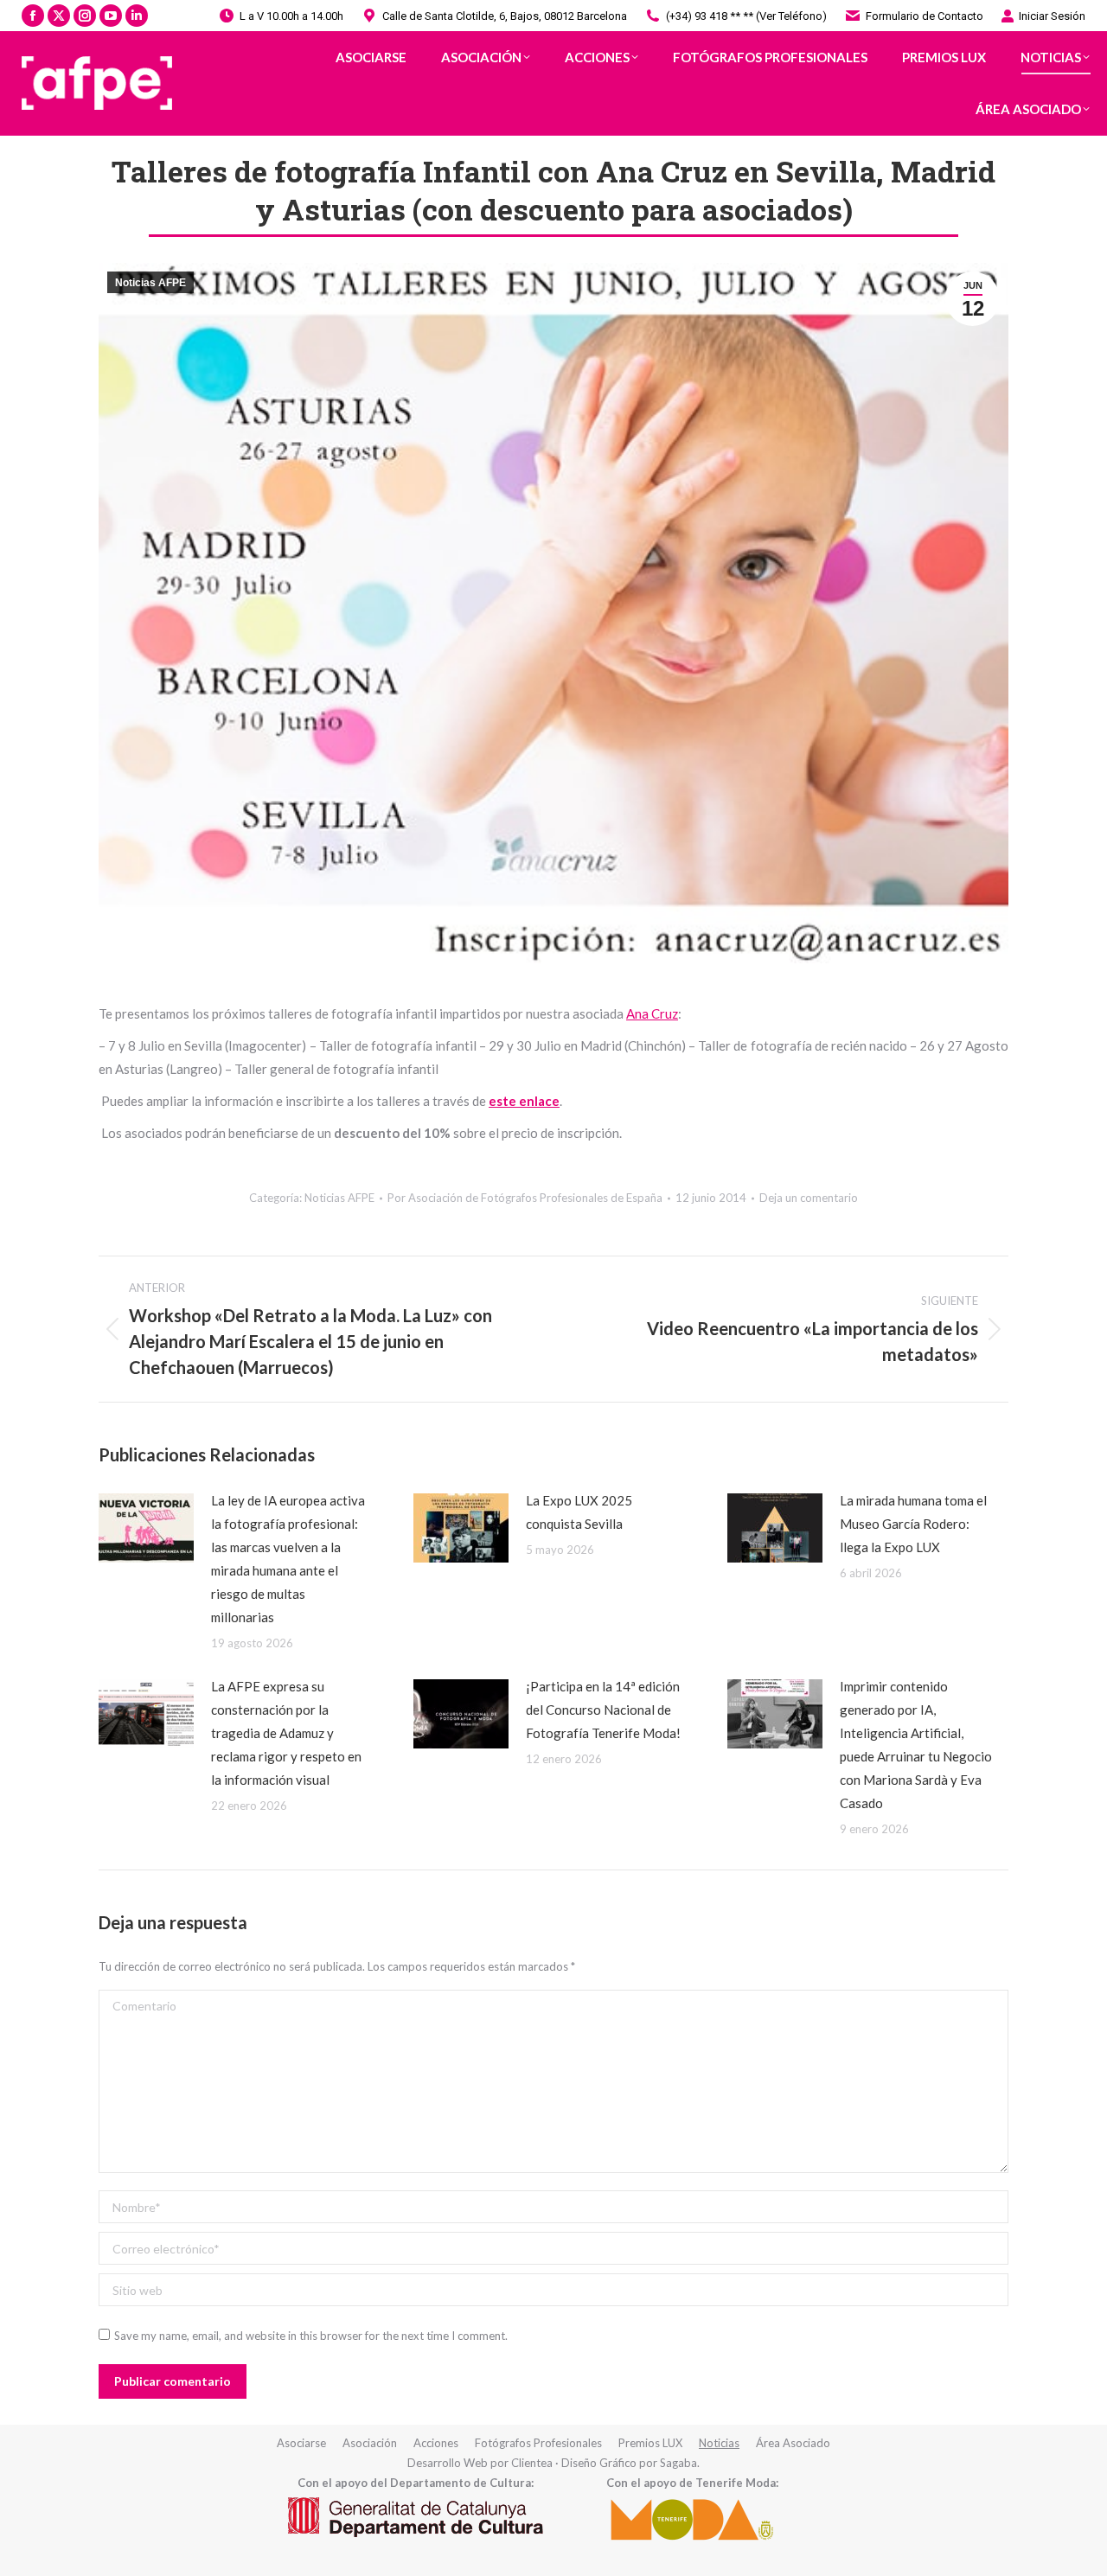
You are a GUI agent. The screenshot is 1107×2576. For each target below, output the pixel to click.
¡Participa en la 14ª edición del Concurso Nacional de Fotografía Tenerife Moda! (603, 1710)
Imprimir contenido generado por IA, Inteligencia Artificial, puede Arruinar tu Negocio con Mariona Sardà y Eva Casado (916, 1745)
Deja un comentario (809, 1198)
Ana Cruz (652, 1013)
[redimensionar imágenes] (146, 1528)
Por (525, 1198)
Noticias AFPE (150, 283)
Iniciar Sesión (1052, 16)
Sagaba (678, 2463)
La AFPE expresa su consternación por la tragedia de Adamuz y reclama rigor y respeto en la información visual (286, 1733)
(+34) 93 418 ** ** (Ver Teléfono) (746, 16)
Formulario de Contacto (925, 16)
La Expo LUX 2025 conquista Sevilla (579, 1512)
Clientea (532, 2463)
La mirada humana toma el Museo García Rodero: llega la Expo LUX (913, 1524)
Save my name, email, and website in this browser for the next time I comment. (311, 2336)
